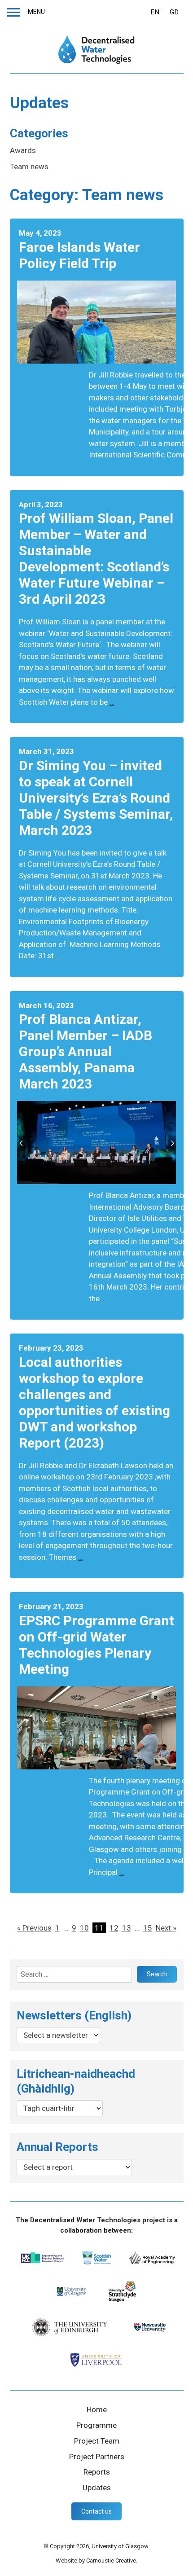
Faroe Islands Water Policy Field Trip (79, 255)
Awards (23, 150)
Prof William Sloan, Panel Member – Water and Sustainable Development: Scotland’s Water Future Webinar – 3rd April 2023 (96, 559)
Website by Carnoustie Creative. (96, 2561)
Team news (29, 167)
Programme (96, 2425)
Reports (97, 2472)
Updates (97, 2488)
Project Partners (97, 2457)
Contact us (96, 2511)
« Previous (34, 1928)
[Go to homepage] (97, 49)
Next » (166, 1928)
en (155, 12)
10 (84, 1928)
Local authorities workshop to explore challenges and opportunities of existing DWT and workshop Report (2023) (94, 1402)
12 (114, 1928)
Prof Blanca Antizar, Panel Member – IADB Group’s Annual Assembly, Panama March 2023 (86, 1051)
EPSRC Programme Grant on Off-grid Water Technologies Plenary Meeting (96, 1645)
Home (97, 2409)
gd (174, 12)
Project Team (97, 2441)
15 (148, 1928)
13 (127, 1928)
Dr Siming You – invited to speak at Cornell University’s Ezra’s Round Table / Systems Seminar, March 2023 (96, 798)
